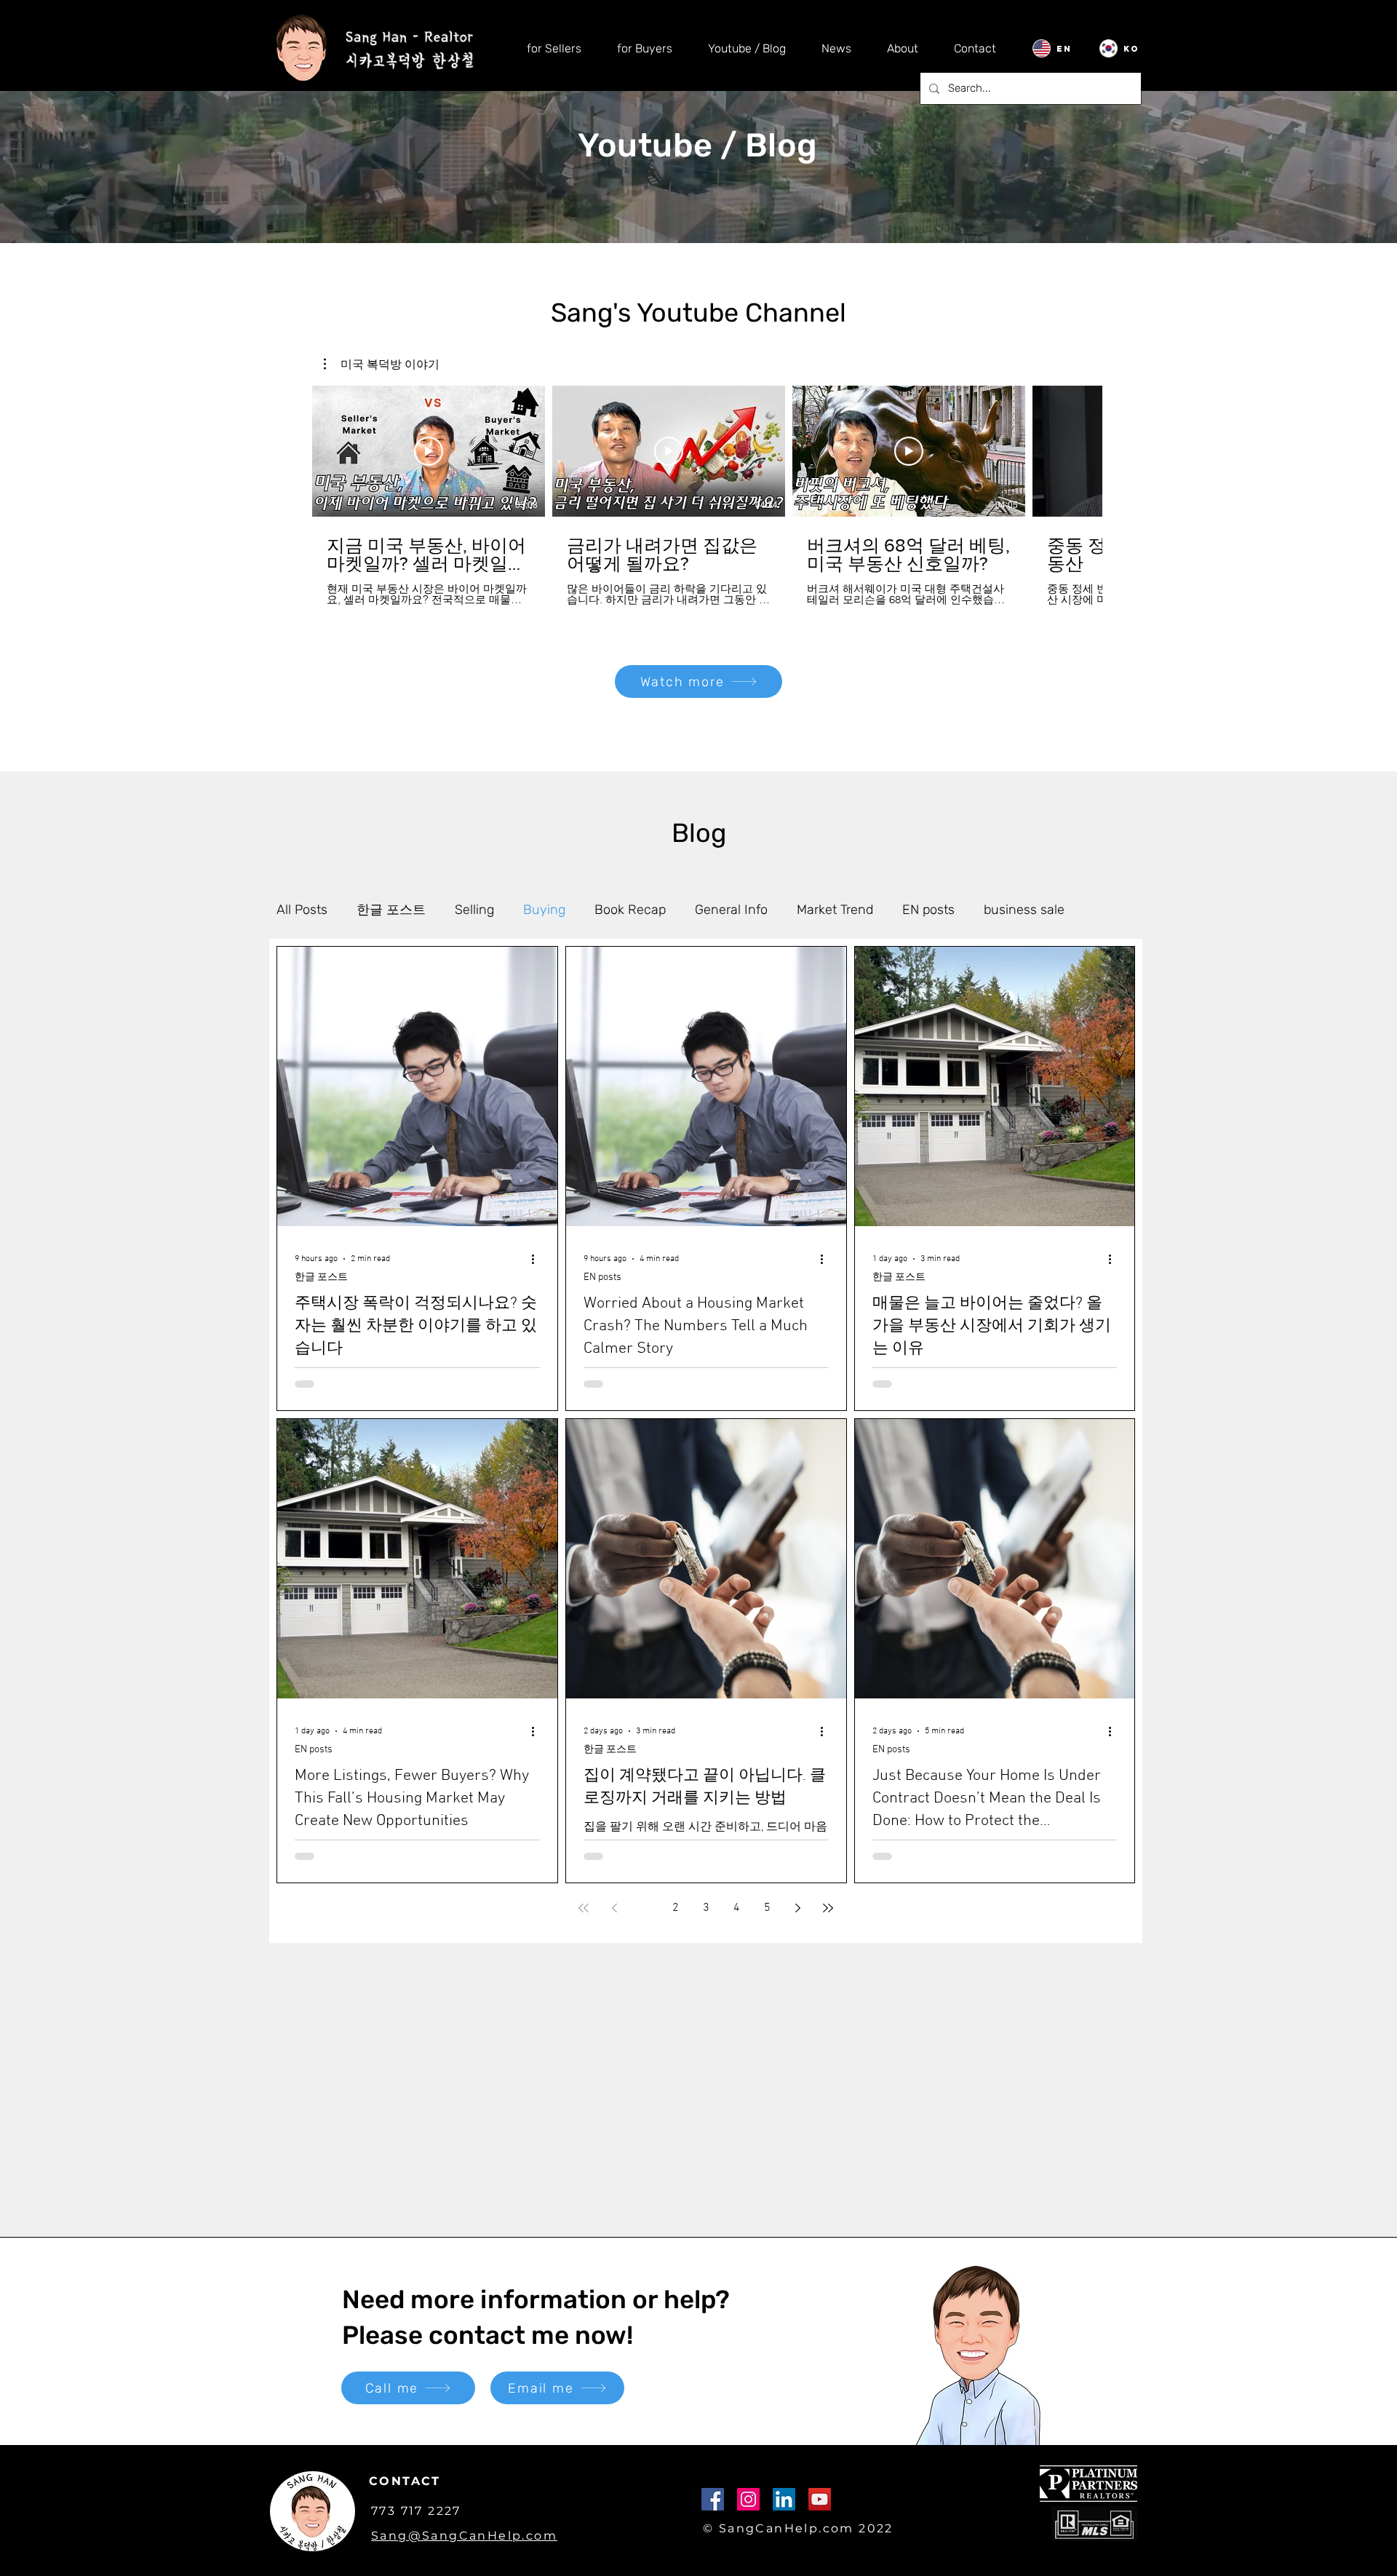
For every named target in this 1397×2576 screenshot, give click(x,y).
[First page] (584, 1908)
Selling (474, 910)
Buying (544, 910)
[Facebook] (713, 2499)
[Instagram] (748, 2499)
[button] (382, 364)
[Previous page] (614, 1908)
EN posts (928, 910)
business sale (1024, 910)
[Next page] (797, 1908)
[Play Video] (429, 451)
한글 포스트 (391, 910)
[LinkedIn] (784, 2499)
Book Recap (630, 910)
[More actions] (538, 1259)
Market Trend (835, 910)
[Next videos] (1122, 448)
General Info (731, 910)
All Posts (302, 910)
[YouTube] (820, 2499)
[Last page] (828, 1908)
